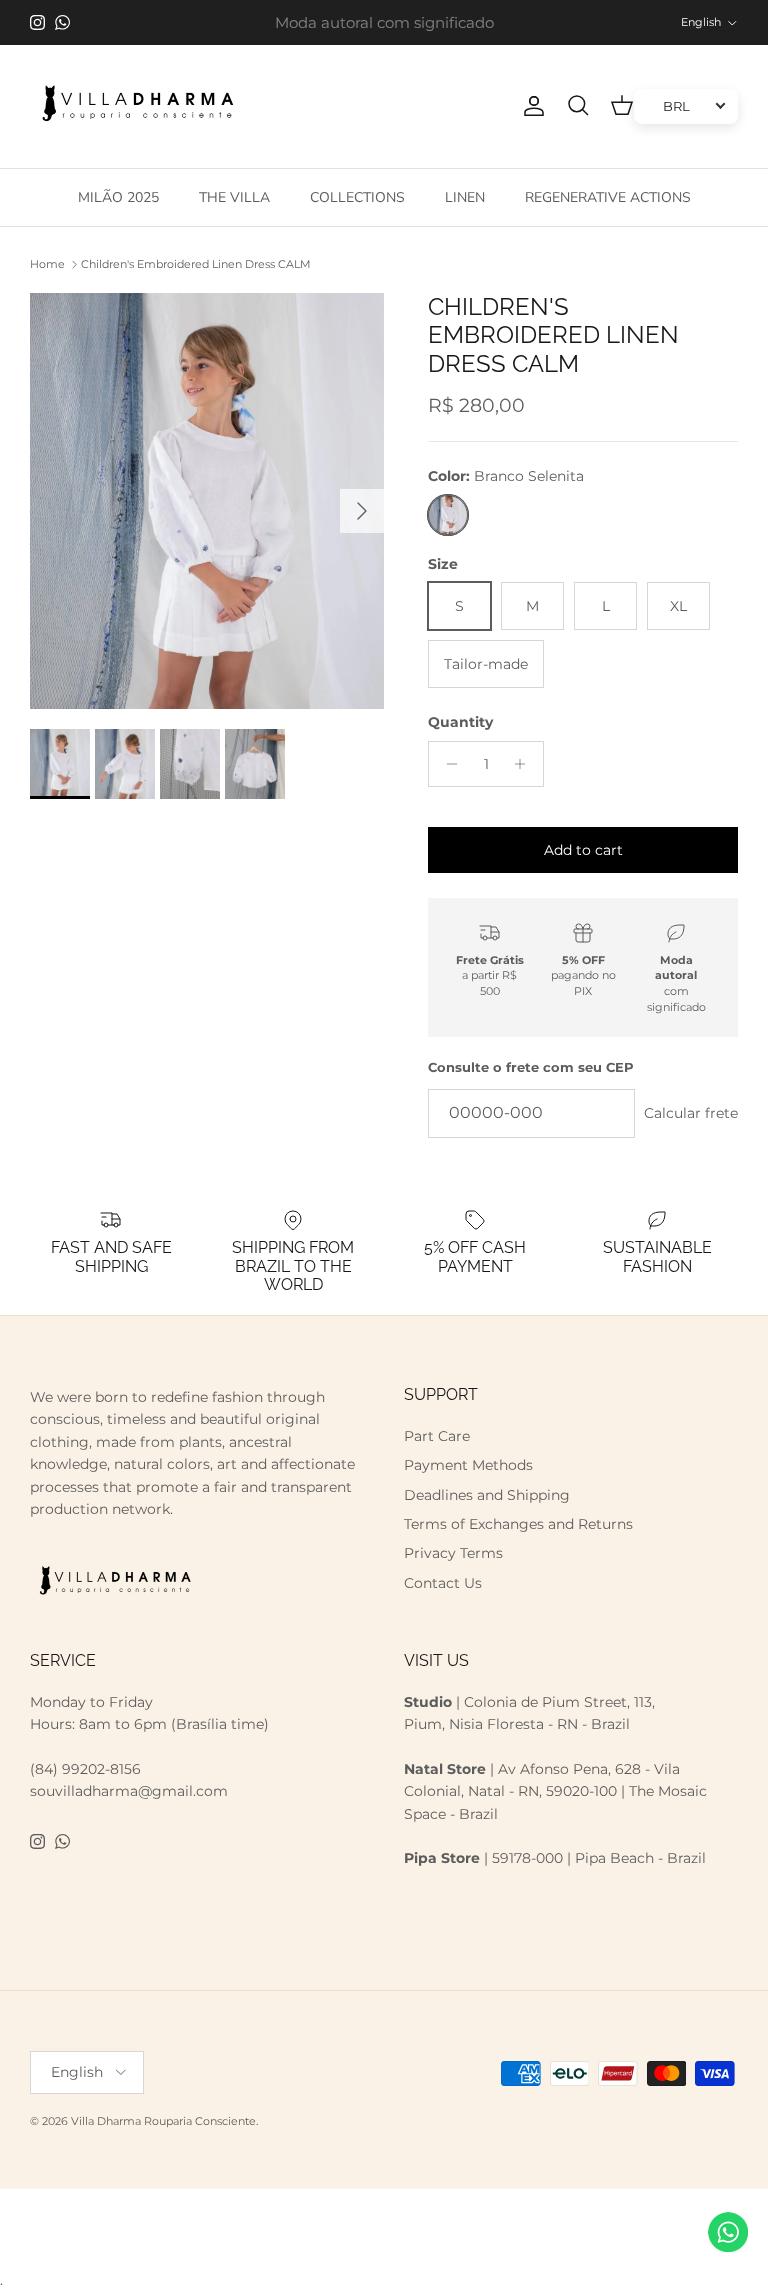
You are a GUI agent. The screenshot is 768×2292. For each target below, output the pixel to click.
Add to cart (583, 850)
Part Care (437, 1436)
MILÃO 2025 (118, 197)
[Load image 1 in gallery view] (207, 501)
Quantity (460, 722)
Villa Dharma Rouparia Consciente (163, 2121)
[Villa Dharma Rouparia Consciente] (137, 106)
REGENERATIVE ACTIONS (608, 197)
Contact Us (443, 1583)
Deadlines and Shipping (487, 1495)
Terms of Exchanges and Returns (518, 1524)
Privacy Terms (453, 1553)
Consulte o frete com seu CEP (531, 1067)
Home (47, 264)
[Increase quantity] (525, 764)
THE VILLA (234, 197)
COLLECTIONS (357, 197)
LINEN (465, 197)
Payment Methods (468, 1465)
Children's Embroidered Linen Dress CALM (196, 264)
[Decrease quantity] (446, 764)
